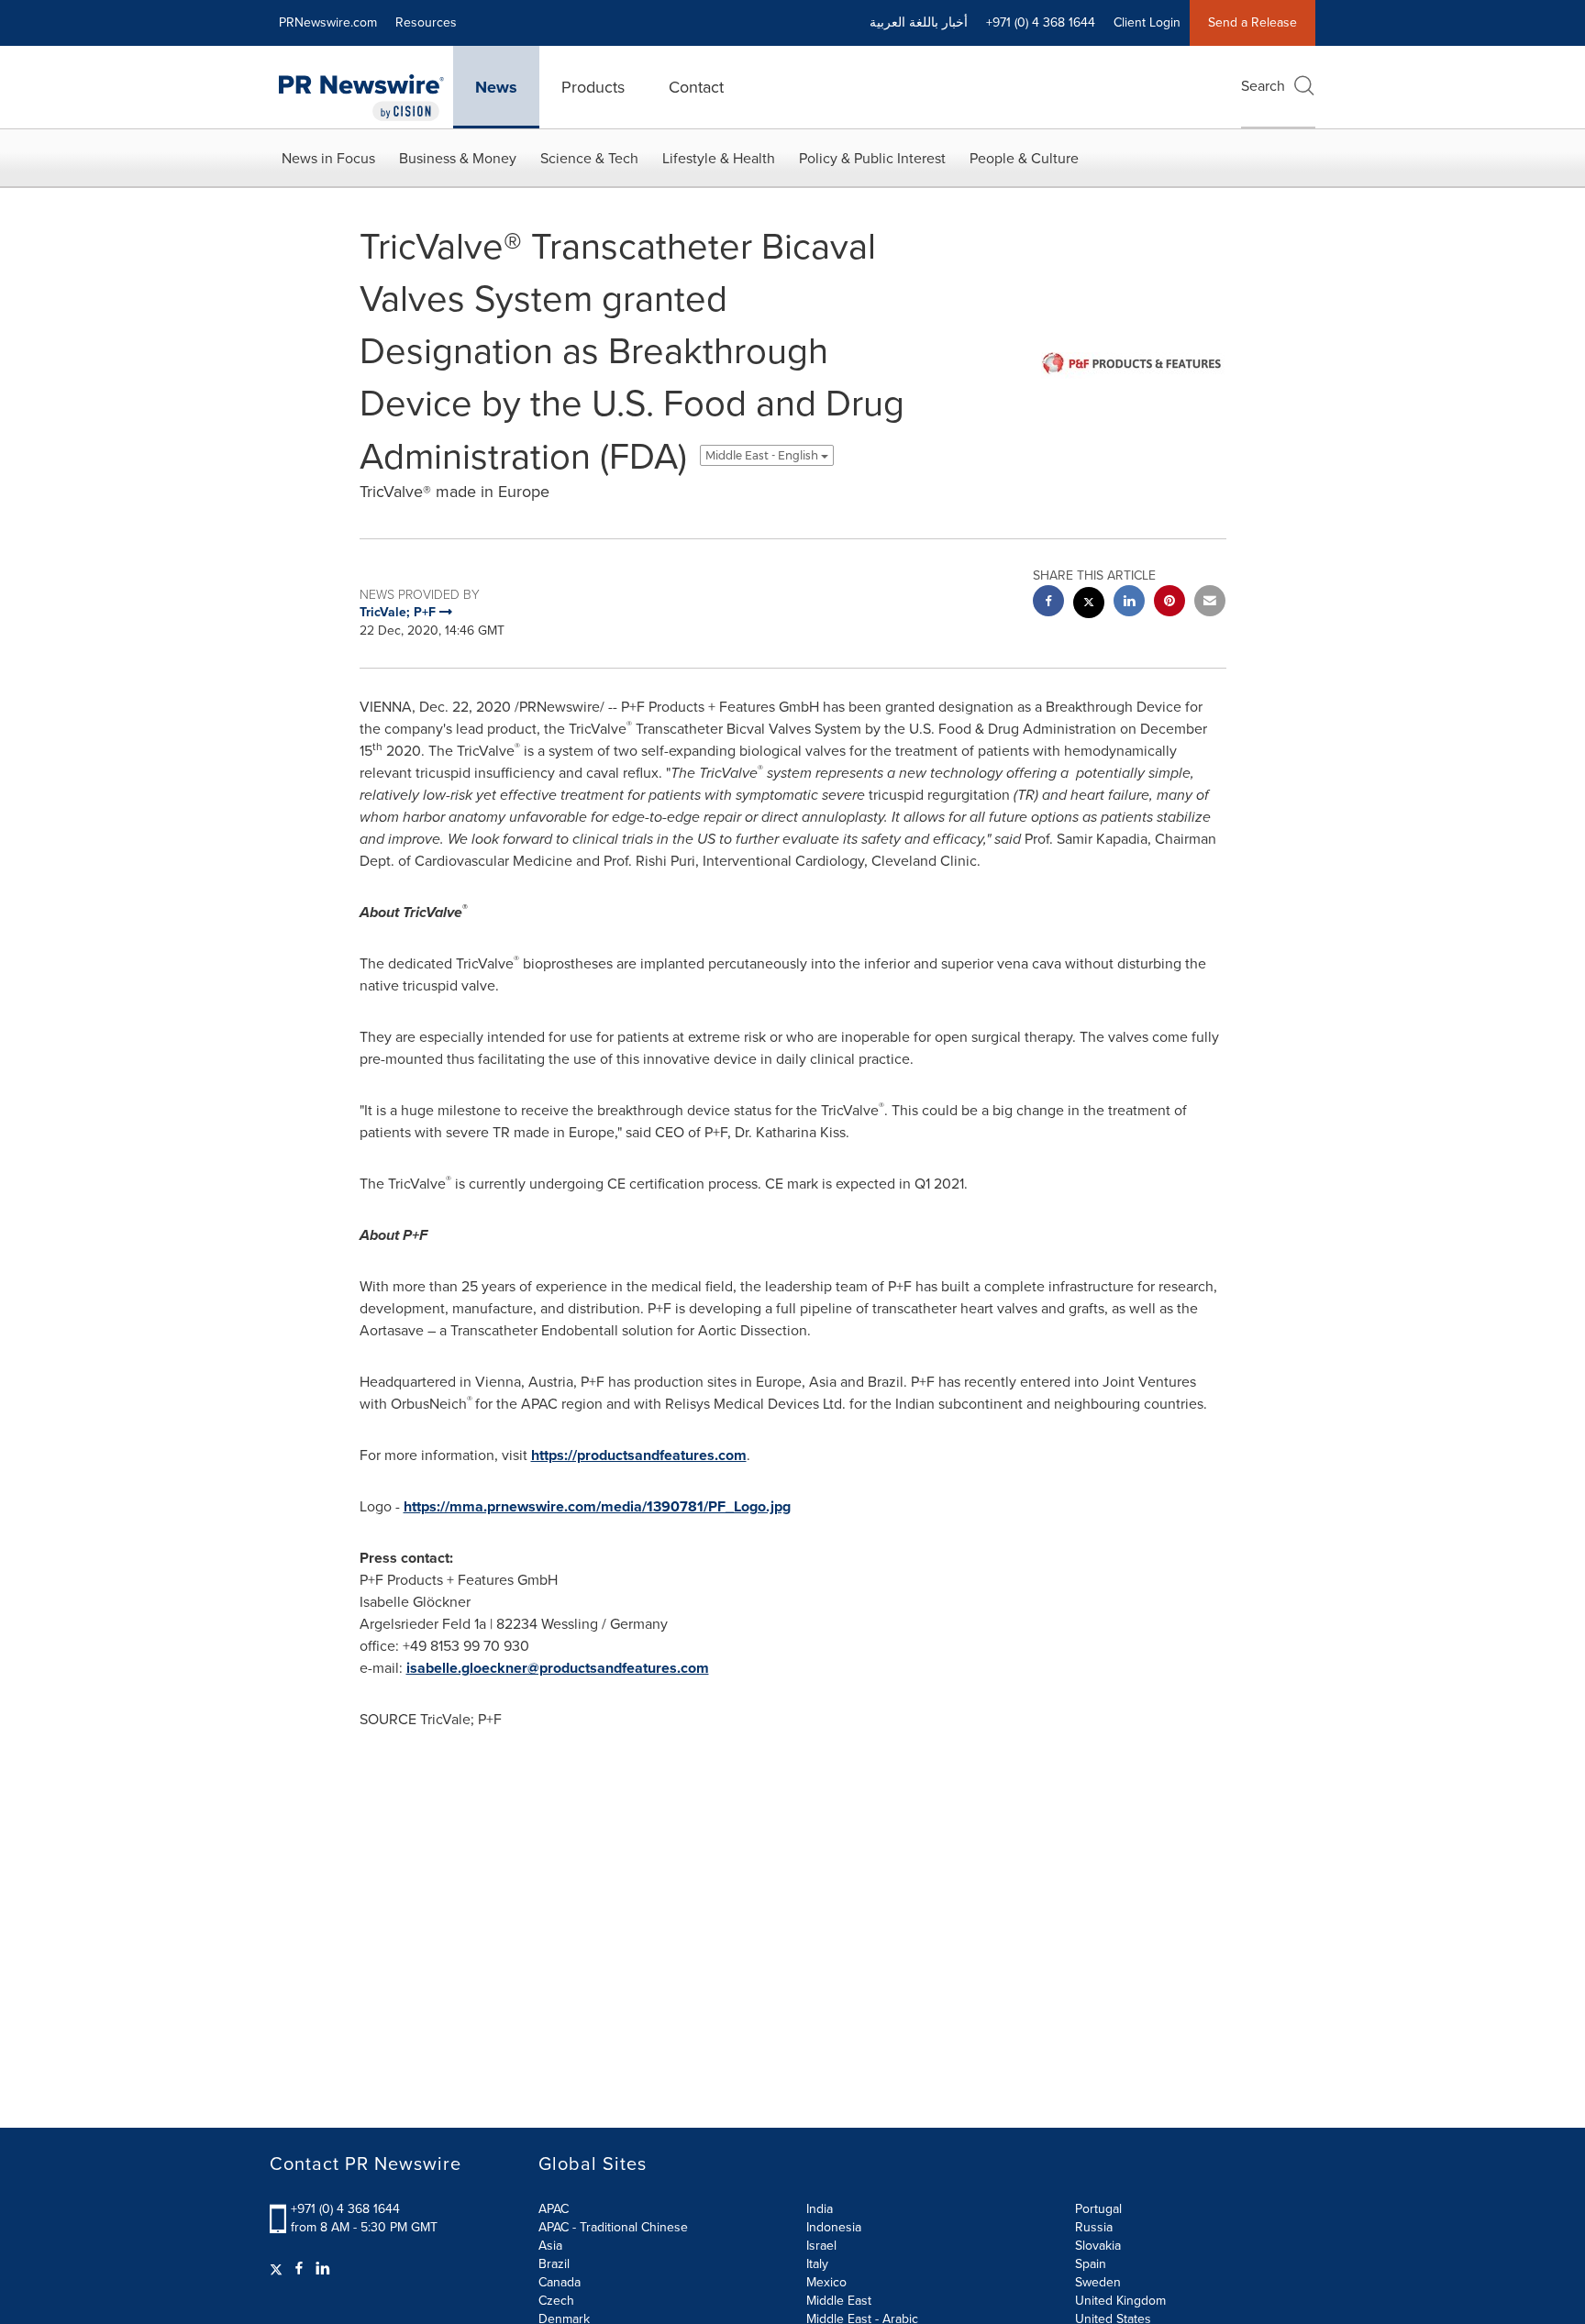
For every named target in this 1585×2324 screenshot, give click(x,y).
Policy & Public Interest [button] (872, 158)
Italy (817, 2264)
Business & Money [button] (458, 158)
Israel (821, 2246)
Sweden (1098, 2282)
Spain (1091, 2264)
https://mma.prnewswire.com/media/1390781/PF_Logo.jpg (597, 1506)
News (496, 87)
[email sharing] (1210, 603)
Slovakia (1098, 2246)
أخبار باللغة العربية (919, 22)
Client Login (1147, 22)
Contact (696, 87)
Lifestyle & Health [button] (719, 158)
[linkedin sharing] (1129, 603)
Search (1263, 86)
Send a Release (1252, 22)
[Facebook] (299, 2269)
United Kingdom (1120, 2301)
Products (593, 87)
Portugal (1098, 2209)
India (820, 2209)
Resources (426, 22)
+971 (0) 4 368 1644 (345, 2209)
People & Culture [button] (1024, 158)
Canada (560, 2282)
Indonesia (834, 2227)
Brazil (554, 2264)
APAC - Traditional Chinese (613, 2227)
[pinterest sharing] (1169, 603)
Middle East (839, 2301)
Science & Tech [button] (589, 158)
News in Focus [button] (328, 158)
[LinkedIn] (323, 2269)
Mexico (826, 2282)
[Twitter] (278, 2269)
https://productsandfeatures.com (639, 1455)
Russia (1094, 2227)
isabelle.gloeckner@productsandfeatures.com (558, 1668)
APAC (554, 2209)
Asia (550, 2246)
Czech (556, 2301)
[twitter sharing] (1089, 605)
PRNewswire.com (328, 22)
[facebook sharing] (1048, 603)
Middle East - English (763, 455)
